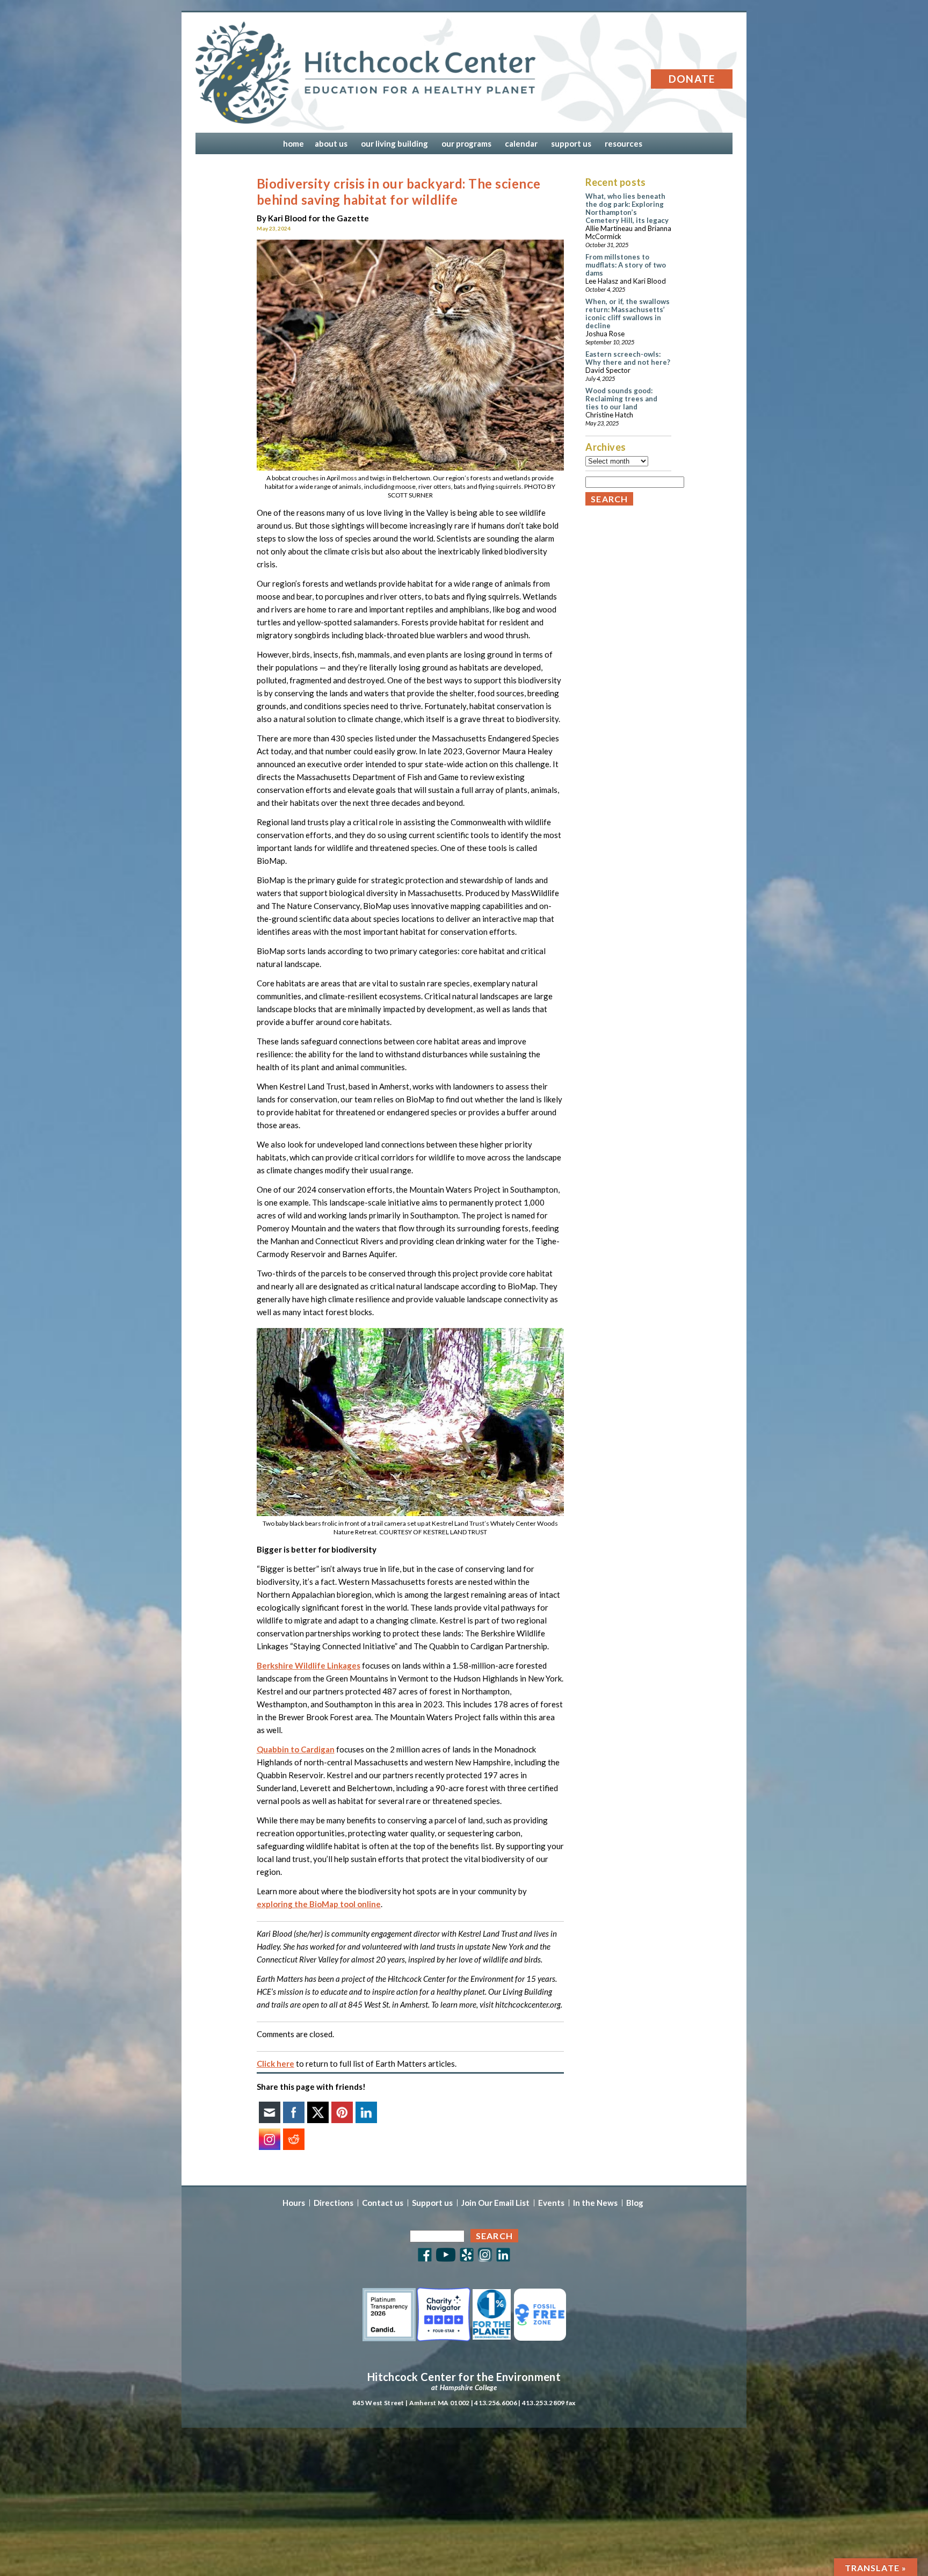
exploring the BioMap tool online (319, 1904)
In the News (595, 2203)
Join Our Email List (495, 2203)
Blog (635, 2203)
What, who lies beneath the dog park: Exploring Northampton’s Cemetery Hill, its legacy (627, 208)
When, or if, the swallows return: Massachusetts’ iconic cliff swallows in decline (628, 313)
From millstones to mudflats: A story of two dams (626, 265)
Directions (334, 2203)
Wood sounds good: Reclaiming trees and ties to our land (621, 399)
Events (551, 2203)
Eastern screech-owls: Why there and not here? (628, 358)
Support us (432, 2203)
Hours (294, 2203)
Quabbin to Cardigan (296, 1749)
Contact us (383, 2203)
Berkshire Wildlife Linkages (309, 1665)
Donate (692, 79)
